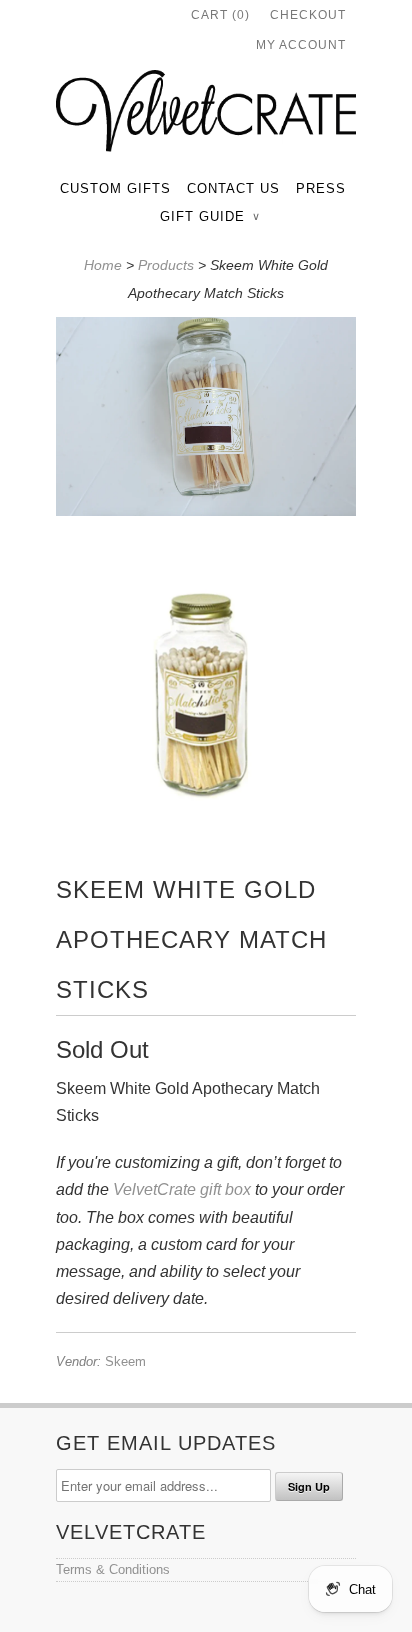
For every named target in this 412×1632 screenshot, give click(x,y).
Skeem (125, 1361)
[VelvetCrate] (206, 115)
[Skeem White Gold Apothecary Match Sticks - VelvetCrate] (206, 421)
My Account (301, 45)
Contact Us (233, 188)
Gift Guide (209, 216)
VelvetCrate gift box (182, 1189)
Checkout (308, 15)
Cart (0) (220, 15)
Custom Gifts (115, 188)
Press (321, 188)
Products (166, 265)
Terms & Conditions (113, 1569)
